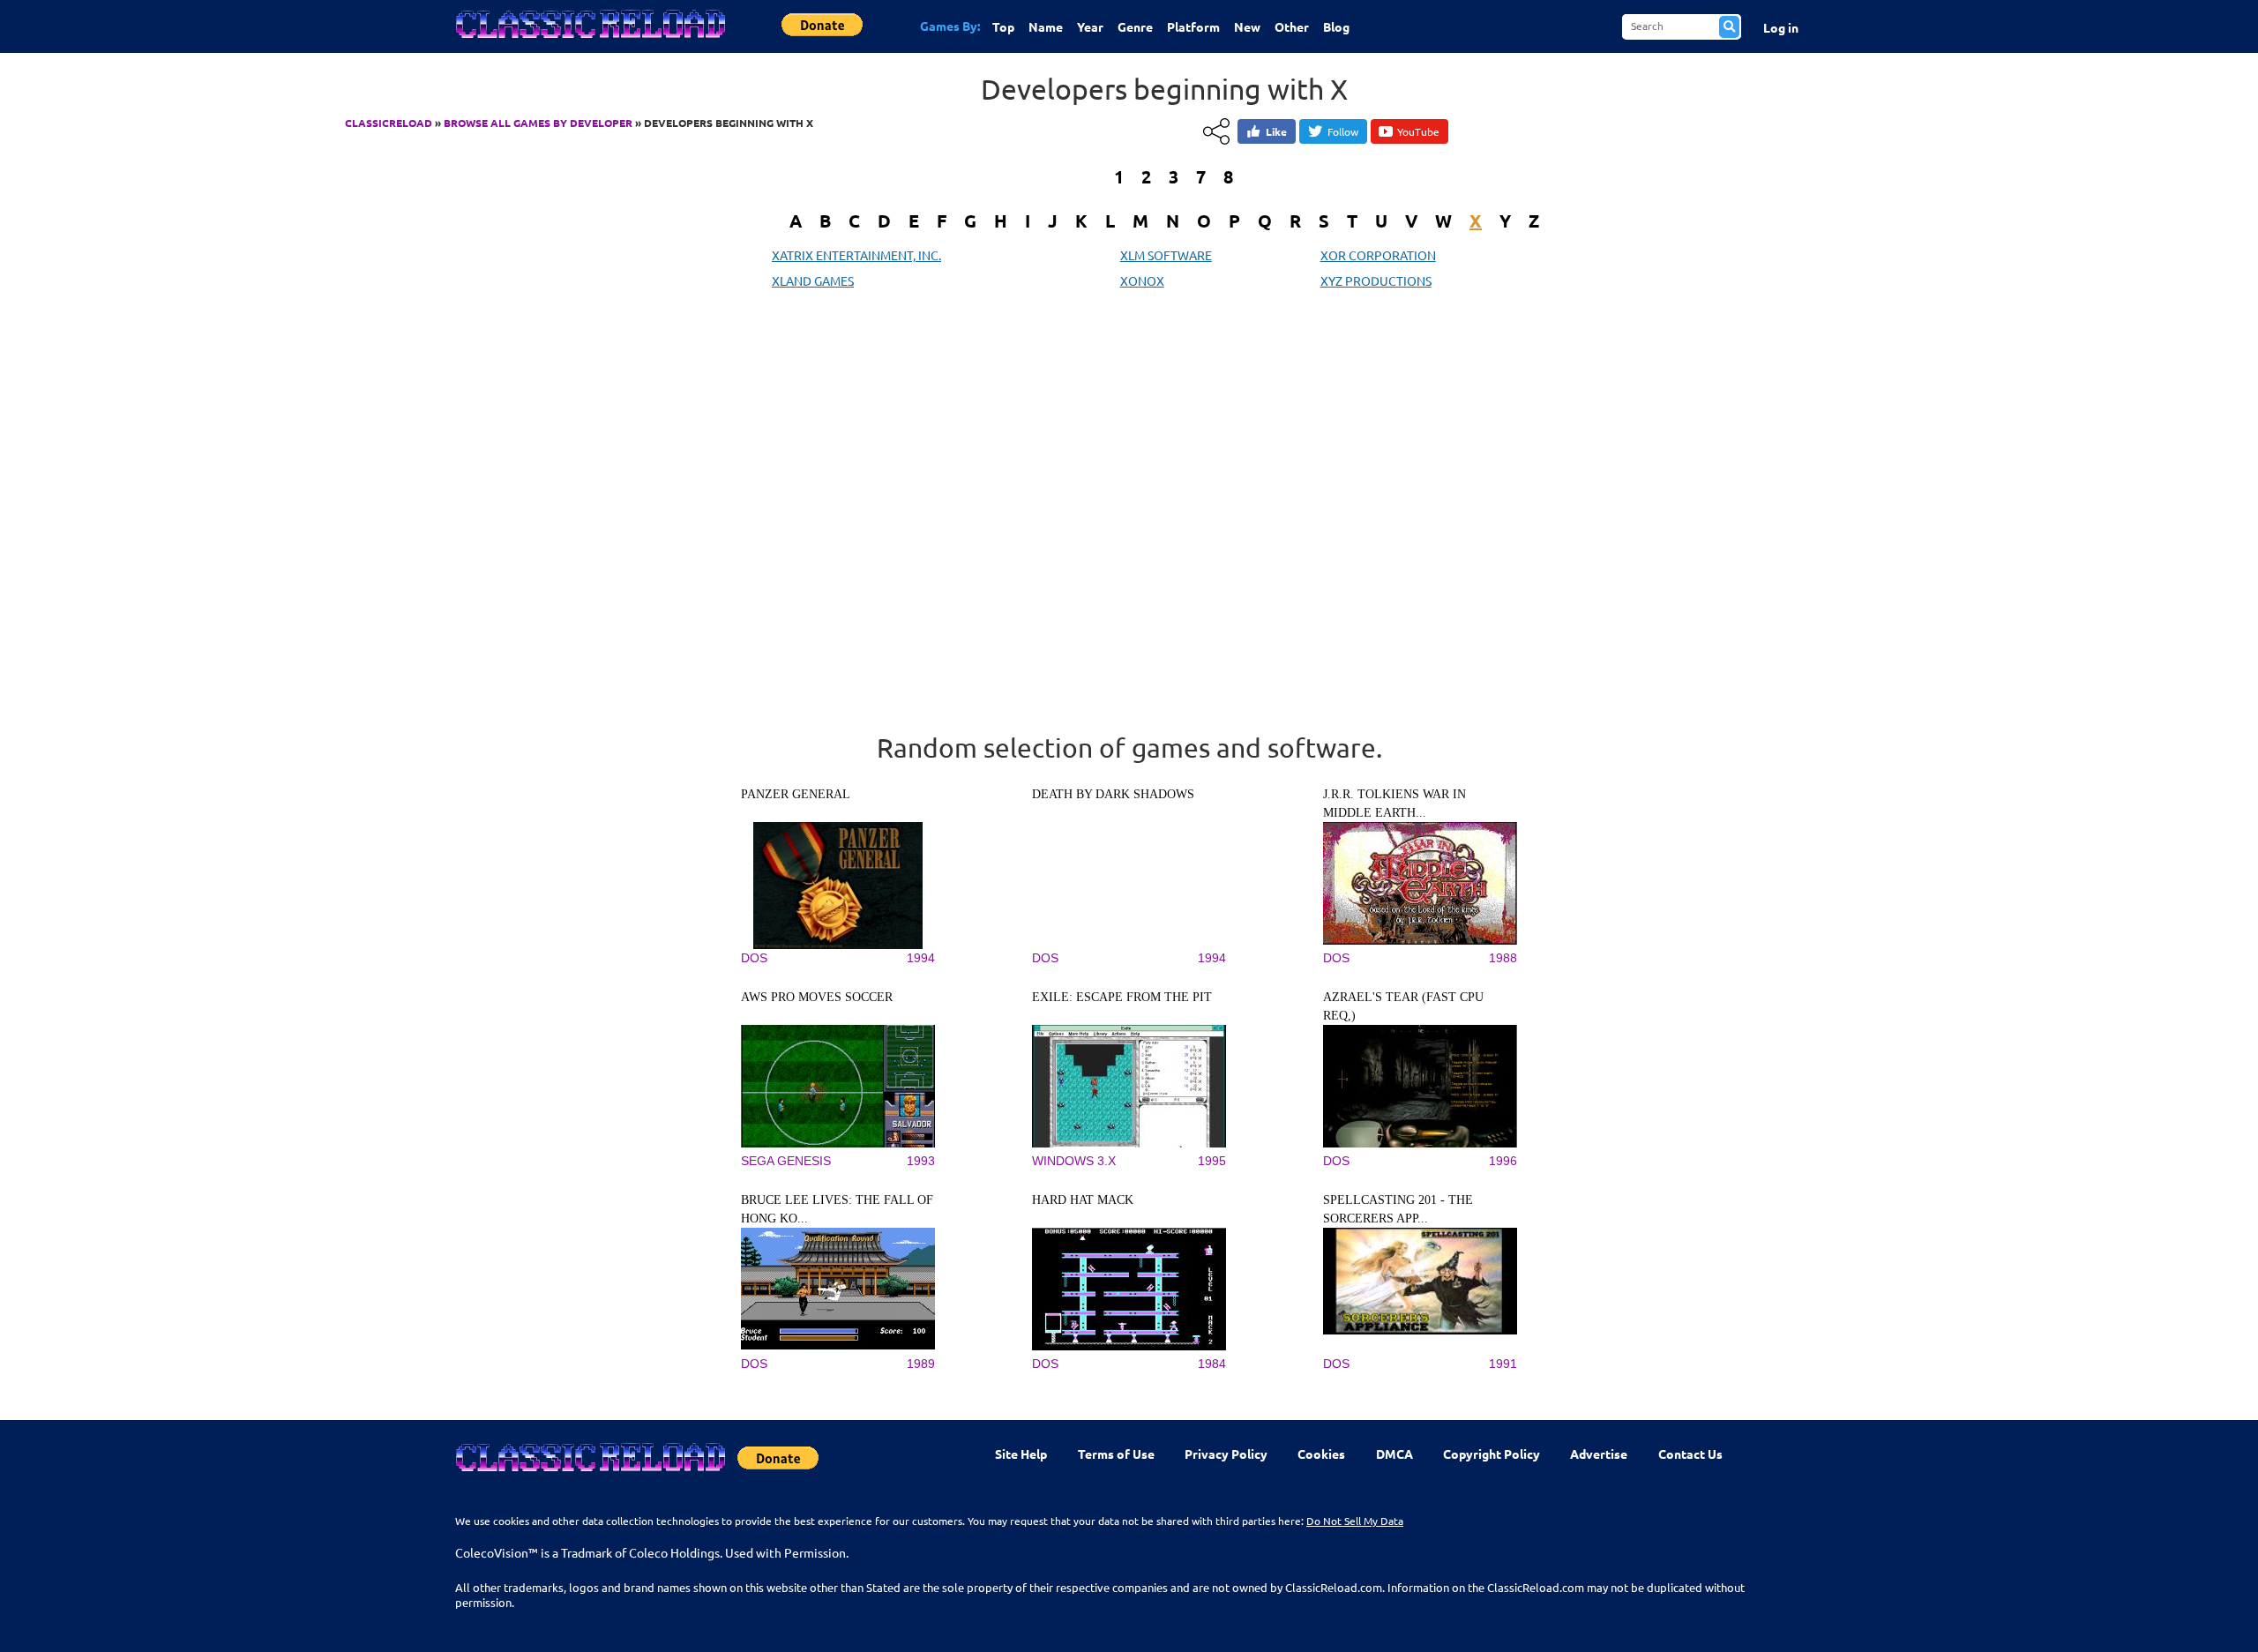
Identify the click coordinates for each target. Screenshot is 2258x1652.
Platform (1193, 26)
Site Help (1021, 1454)
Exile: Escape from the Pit (1122, 997)
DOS (754, 958)
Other (1292, 26)
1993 (921, 1161)
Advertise (1599, 1454)
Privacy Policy (1226, 1454)
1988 (1503, 958)
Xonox (1142, 280)
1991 (1503, 1364)
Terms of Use (1116, 1454)
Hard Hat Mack (1083, 1200)
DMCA (1394, 1454)
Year (1090, 26)
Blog (1336, 26)
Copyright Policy (1492, 1454)
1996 (1503, 1161)
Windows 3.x (1074, 1161)
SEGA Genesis (786, 1161)
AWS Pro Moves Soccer (817, 997)
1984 (1212, 1364)
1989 (921, 1364)
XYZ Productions (1376, 280)
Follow (1343, 131)
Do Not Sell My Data (1355, 1521)
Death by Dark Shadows (1113, 794)
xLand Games (813, 280)
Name (1046, 26)
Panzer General (796, 794)
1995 (1212, 1161)
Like (1276, 131)
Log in (1781, 27)
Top (1003, 26)
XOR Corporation (1378, 255)
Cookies (1321, 1454)
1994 (921, 958)
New (1247, 26)
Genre (1135, 26)
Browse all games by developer (538, 123)
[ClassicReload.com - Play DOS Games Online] (589, 41)
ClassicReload (389, 123)
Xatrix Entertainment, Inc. (856, 255)
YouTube (1418, 131)
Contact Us (1690, 1454)
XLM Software (1166, 255)
